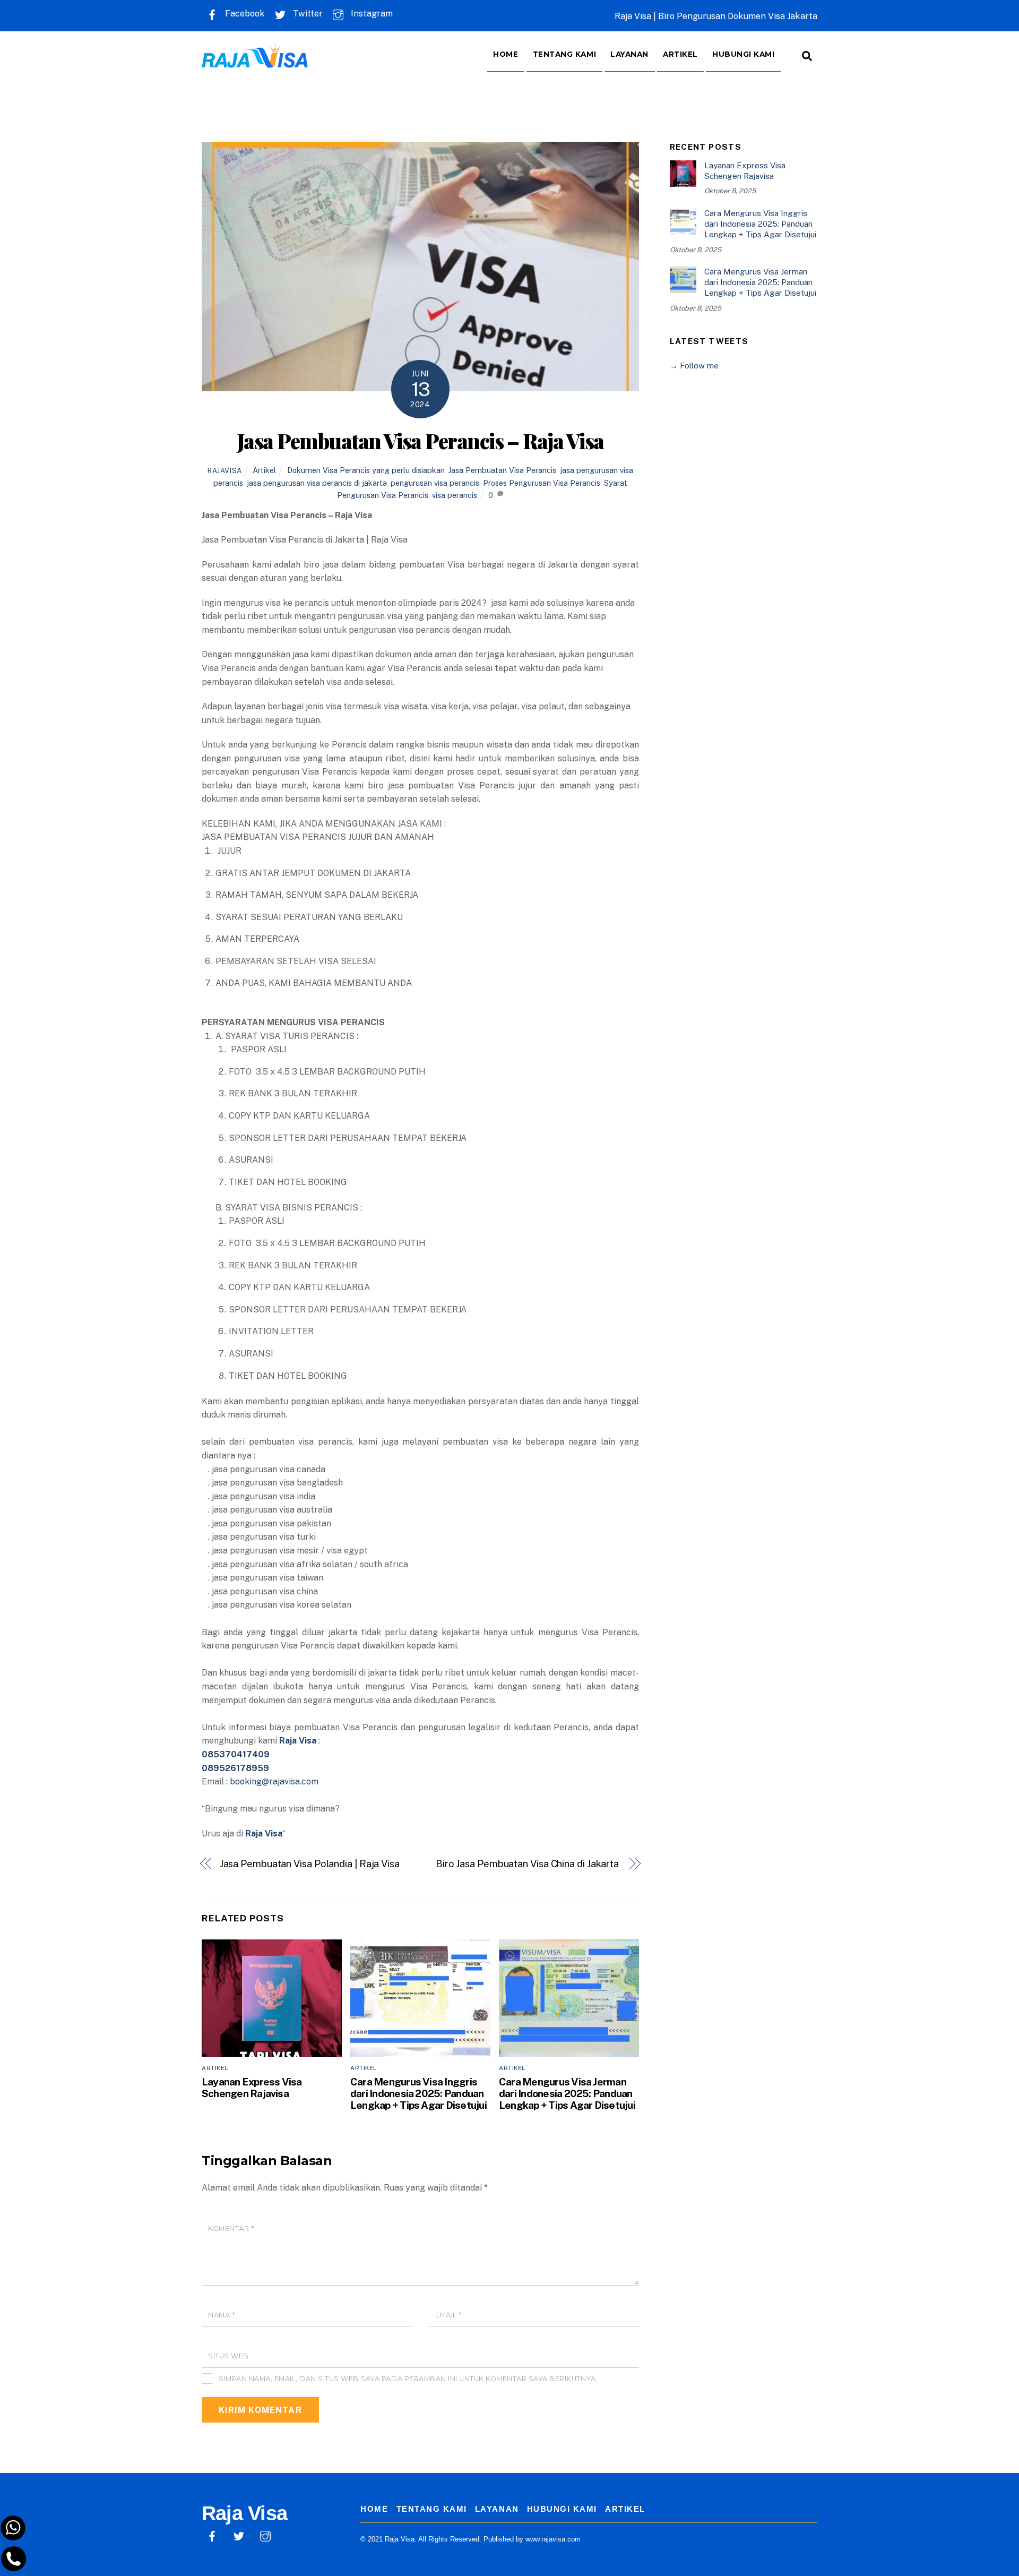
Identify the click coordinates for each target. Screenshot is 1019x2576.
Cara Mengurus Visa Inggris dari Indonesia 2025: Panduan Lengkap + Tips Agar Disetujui (418, 2093)
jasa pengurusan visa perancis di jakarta (317, 483)
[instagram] (265, 2535)
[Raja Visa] (255, 60)
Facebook (244, 14)
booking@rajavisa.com (274, 1781)
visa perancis (455, 495)
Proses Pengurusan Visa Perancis (542, 483)
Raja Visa (264, 1834)
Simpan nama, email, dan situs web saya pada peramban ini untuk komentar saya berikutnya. (408, 2379)
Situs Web (228, 2356)
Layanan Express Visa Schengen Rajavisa (252, 2088)
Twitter (307, 14)
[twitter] (239, 2535)
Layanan (629, 54)
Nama (221, 2315)
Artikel (680, 54)
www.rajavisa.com (553, 2539)
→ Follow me (694, 366)
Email (448, 2315)
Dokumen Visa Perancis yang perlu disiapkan (366, 470)
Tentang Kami (565, 54)
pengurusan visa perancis (435, 483)
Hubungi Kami (744, 54)
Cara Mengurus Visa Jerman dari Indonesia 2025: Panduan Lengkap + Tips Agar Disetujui (567, 2093)
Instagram (371, 14)
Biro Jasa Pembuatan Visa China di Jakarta (528, 1864)
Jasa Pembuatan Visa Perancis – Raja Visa (420, 441)
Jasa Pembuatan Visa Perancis (502, 470)
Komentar (231, 2229)
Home (506, 54)
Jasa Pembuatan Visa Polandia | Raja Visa (310, 1864)
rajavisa (225, 471)
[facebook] (212, 2535)
